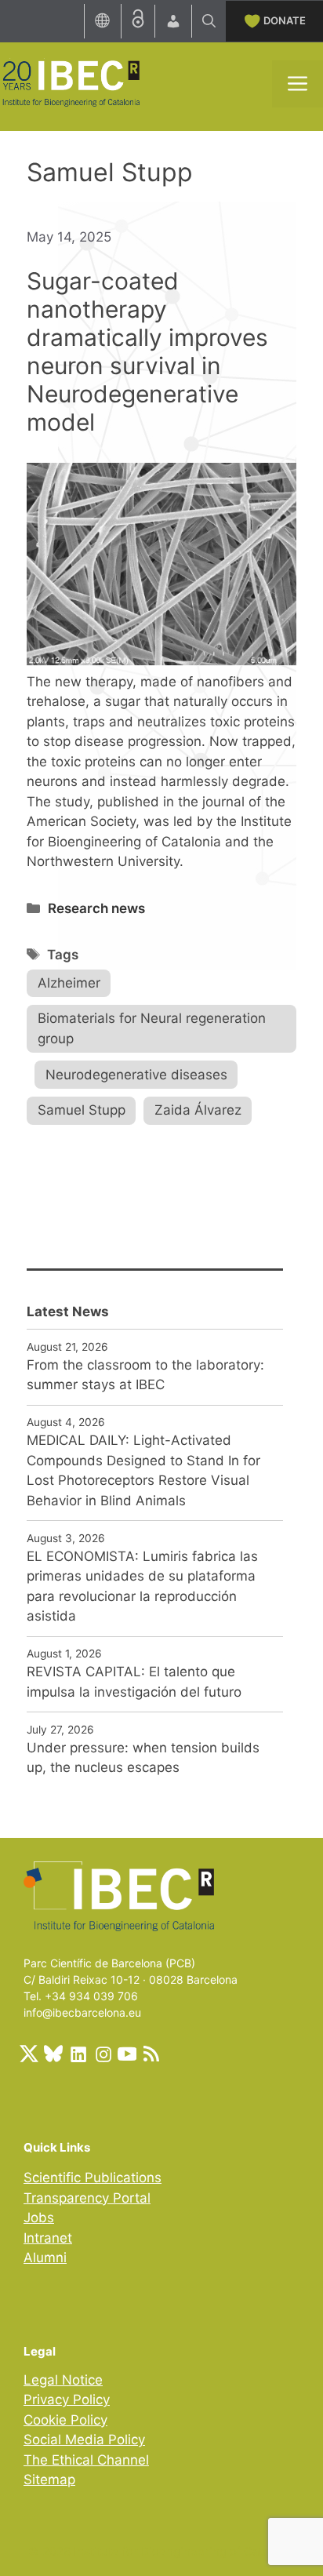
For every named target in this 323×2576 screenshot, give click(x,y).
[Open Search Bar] (209, 21)
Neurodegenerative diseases (136, 1075)
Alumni (45, 2258)
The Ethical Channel (86, 2460)
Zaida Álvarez (198, 1110)
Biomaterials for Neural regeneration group (152, 1028)
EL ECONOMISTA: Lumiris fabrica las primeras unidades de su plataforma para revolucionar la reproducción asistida (142, 1586)
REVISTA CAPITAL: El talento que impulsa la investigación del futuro (134, 1682)
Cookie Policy (65, 2420)
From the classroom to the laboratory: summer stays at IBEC (145, 1375)
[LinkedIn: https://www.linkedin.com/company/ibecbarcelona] (78, 2054)
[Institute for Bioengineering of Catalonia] (71, 82)
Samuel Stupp (82, 1110)
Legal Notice (63, 2380)
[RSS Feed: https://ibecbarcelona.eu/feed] (151, 2054)
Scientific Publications (93, 2178)
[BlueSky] (53, 2054)
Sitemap (49, 2480)
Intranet (48, 2238)
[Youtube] (127, 2054)
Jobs (39, 2218)
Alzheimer (69, 983)
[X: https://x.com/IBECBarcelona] (29, 2054)
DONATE (285, 20)
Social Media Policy (84, 2440)
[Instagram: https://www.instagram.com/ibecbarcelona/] (103, 2054)
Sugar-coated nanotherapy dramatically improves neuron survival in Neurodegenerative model (147, 351)
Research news (96, 908)
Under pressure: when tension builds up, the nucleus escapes (143, 1758)
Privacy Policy (67, 2400)
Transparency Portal (87, 2198)
